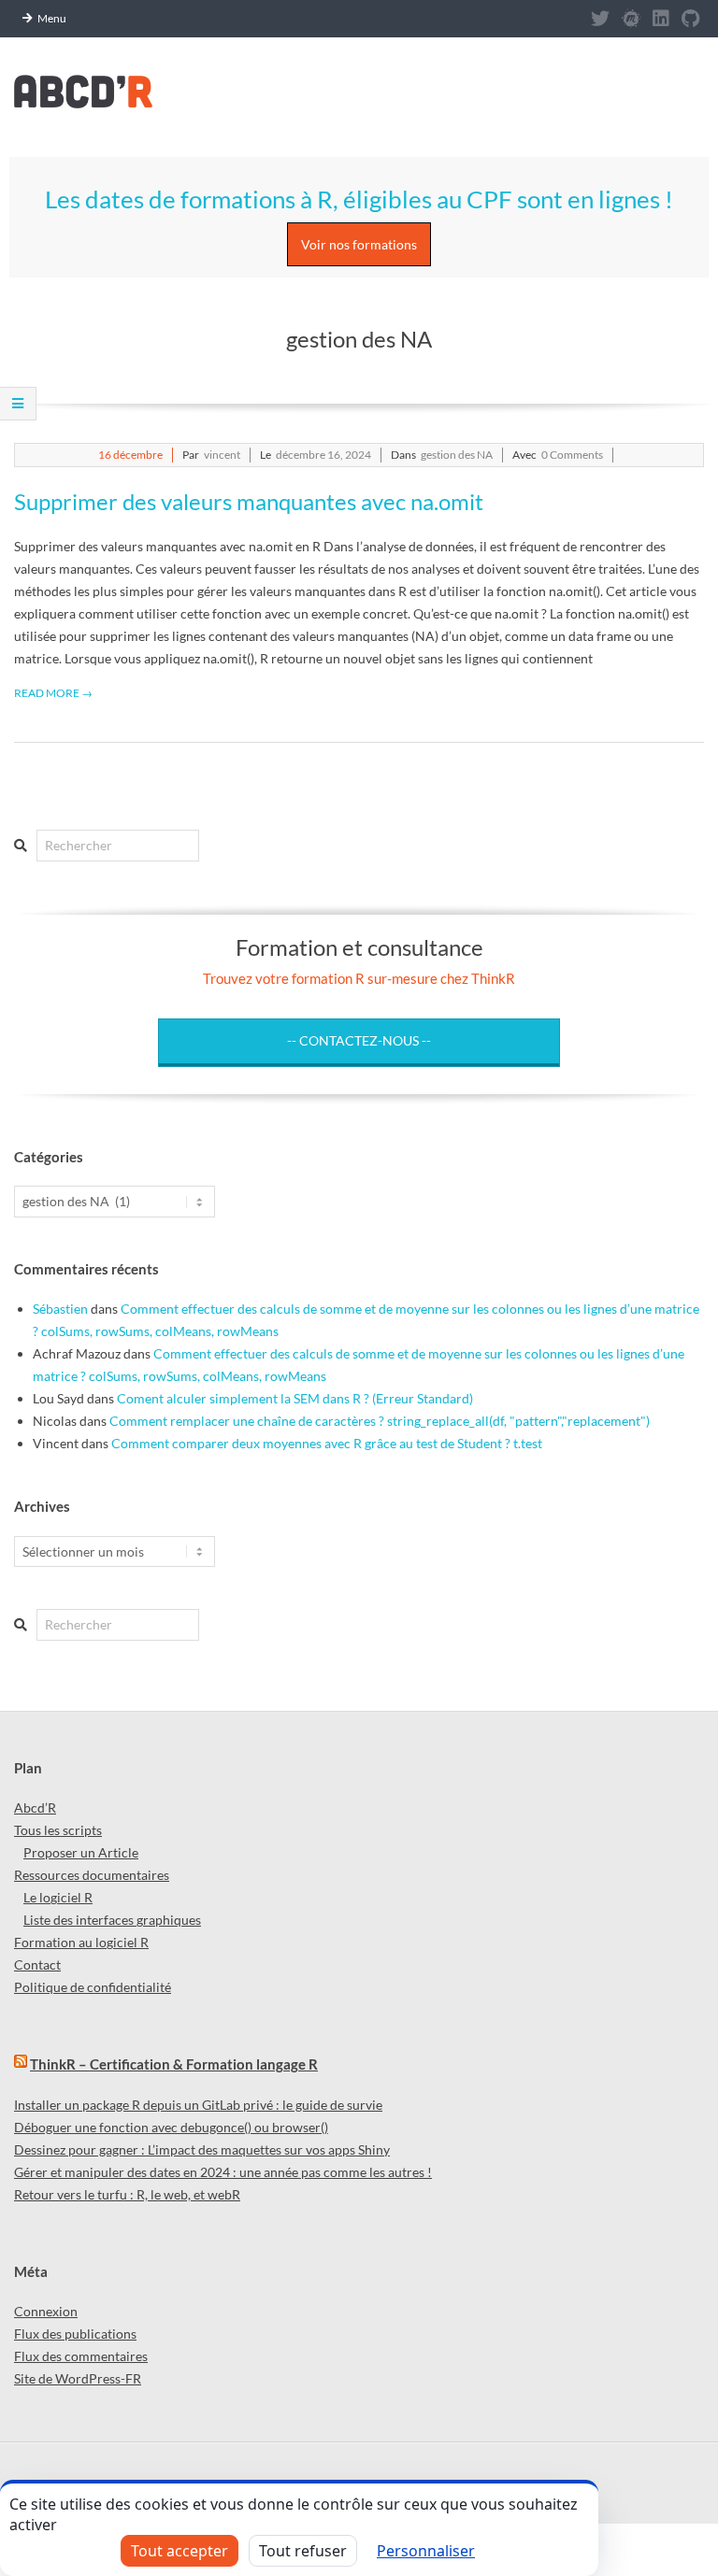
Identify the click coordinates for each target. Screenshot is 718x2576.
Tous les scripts (58, 1830)
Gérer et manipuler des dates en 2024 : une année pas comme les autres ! (223, 2172)
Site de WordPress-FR (78, 2378)
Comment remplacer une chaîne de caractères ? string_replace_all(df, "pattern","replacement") (380, 1421)
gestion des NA (457, 455)
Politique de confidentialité (93, 1987)
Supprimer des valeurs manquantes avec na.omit (249, 501)
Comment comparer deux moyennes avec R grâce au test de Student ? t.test (327, 1443)
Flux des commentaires (81, 2356)
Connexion (46, 2311)
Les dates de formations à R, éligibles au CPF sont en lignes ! (359, 199)
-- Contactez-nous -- (359, 1040)
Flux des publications (75, 2334)
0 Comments (572, 455)
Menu (52, 18)
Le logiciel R (58, 1897)
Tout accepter (179, 2551)
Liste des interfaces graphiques (112, 1920)
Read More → (53, 693)
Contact (37, 1964)
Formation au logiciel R (81, 1942)
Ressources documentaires (92, 1875)
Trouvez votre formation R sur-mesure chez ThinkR (359, 978)
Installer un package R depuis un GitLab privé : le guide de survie (198, 2105)
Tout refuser (303, 2551)
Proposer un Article (81, 1852)
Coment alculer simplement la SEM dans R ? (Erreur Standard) (295, 1398)
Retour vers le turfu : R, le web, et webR (127, 2194)
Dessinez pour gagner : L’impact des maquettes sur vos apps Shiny (202, 2149)
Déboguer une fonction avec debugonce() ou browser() (171, 2127)
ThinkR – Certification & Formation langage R (174, 2064)
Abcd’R (35, 1807)
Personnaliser (426, 2551)
